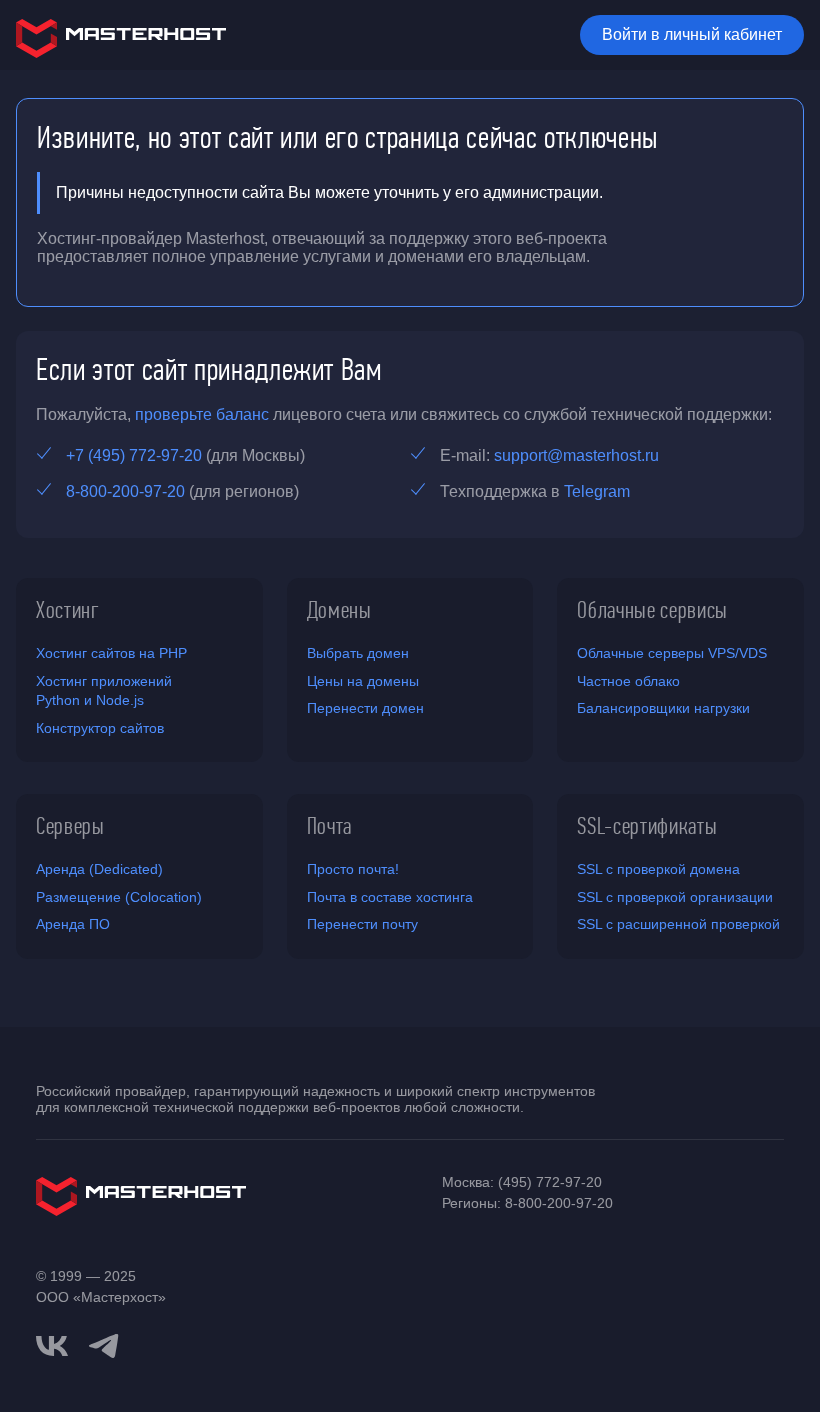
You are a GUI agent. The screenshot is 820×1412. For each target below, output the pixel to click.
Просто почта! (353, 869)
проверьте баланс (202, 414)
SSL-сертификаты (647, 826)
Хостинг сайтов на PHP (111, 653)
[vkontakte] (52, 1346)
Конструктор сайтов (100, 728)
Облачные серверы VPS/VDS (672, 653)
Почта (329, 826)
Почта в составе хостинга (390, 897)
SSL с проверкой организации (675, 897)
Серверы (70, 826)
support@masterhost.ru (576, 455)
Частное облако (628, 681)
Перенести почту (362, 924)
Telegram (597, 491)
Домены (339, 610)
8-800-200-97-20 (125, 491)
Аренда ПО (73, 924)
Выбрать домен (358, 653)
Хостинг (68, 610)
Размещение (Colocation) (119, 897)
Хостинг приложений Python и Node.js (104, 691)
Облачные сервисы (652, 610)
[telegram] (104, 1344)
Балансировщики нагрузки (663, 708)
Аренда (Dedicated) (99, 869)
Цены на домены (363, 681)
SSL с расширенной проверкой (678, 924)
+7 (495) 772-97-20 (134, 455)
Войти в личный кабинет (692, 34)
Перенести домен (365, 708)
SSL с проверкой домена (658, 869)
